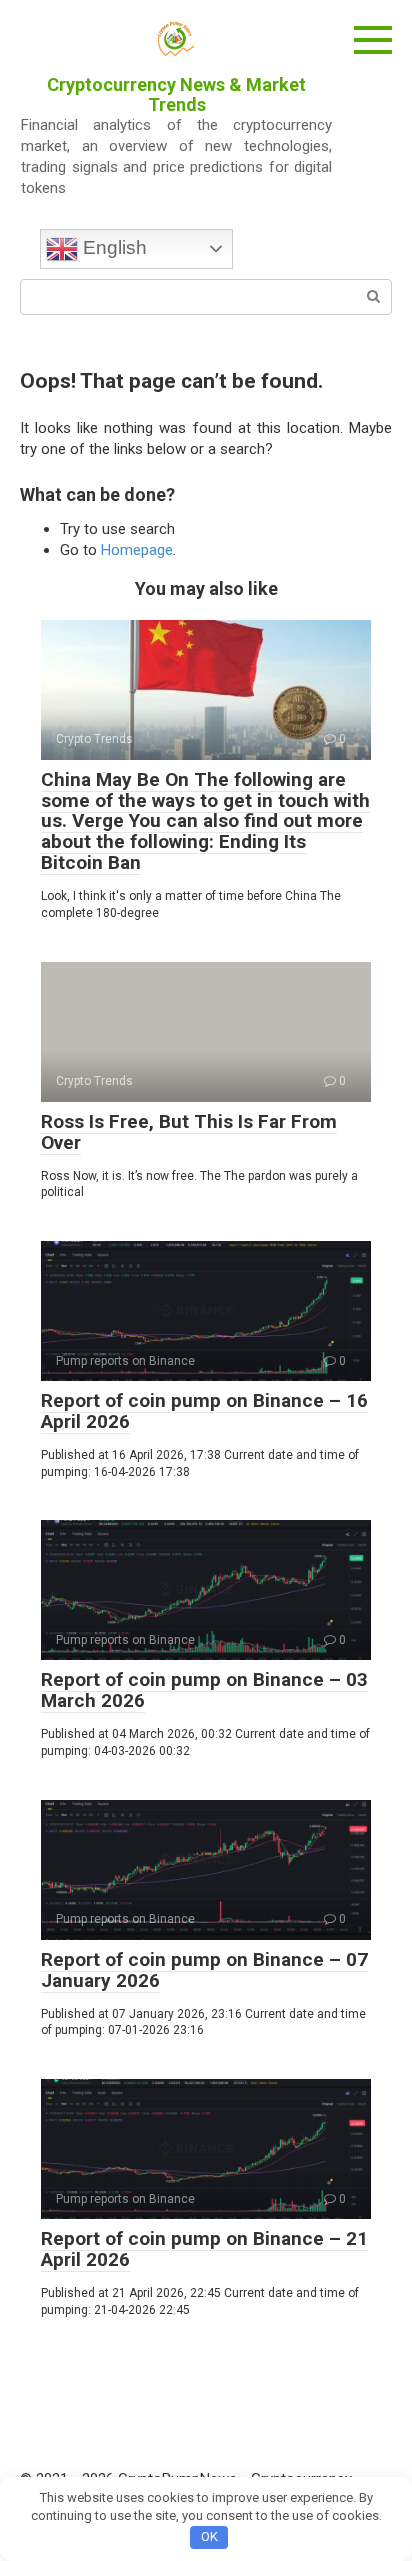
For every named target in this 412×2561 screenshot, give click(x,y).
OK (209, 2536)
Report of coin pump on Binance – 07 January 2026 (204, 1970)
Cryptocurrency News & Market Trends (176, 94)
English (112, 247)
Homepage (137, 550)
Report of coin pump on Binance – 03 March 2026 (204, 1690)
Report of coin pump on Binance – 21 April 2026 (204, 2249)
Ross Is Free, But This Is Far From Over (189, 1132)
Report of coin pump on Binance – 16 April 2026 (204, 1411)
